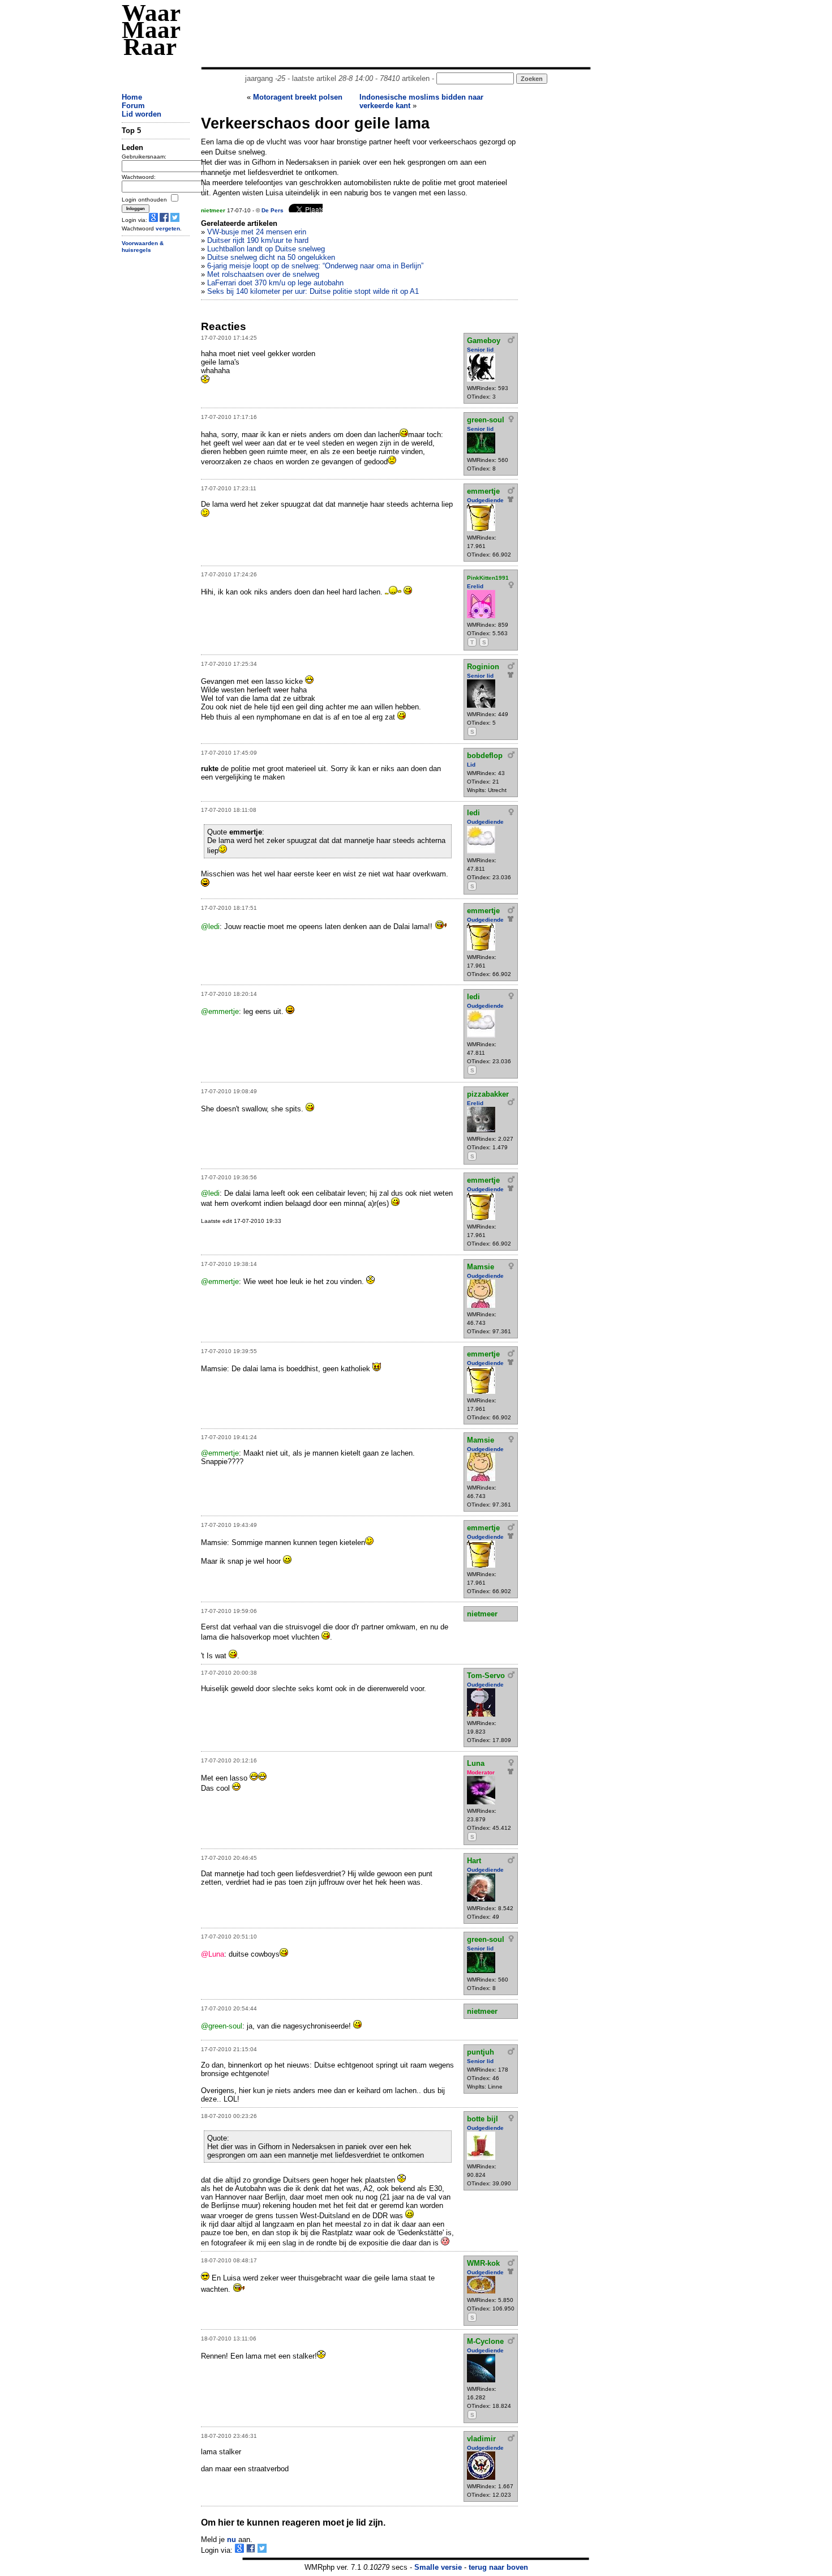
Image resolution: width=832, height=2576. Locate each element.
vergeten (168, 228)
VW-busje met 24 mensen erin (257, 232)
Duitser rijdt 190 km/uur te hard (258, 240)
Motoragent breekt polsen (298, 97)
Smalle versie (438, 2567)
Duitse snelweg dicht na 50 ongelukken (271, 257)
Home (132, 97)
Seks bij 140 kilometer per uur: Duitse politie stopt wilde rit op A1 (313, 291)
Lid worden (141, 114)
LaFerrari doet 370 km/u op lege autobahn (275, 283)
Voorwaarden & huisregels (143, 247)
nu (231, 2539)
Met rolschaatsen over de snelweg (263, 274)
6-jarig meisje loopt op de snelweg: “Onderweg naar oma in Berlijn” (315, 266)
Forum (133, 106)
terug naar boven (498, 2567)
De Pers (273, 210)
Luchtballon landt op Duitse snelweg (266, 249)
